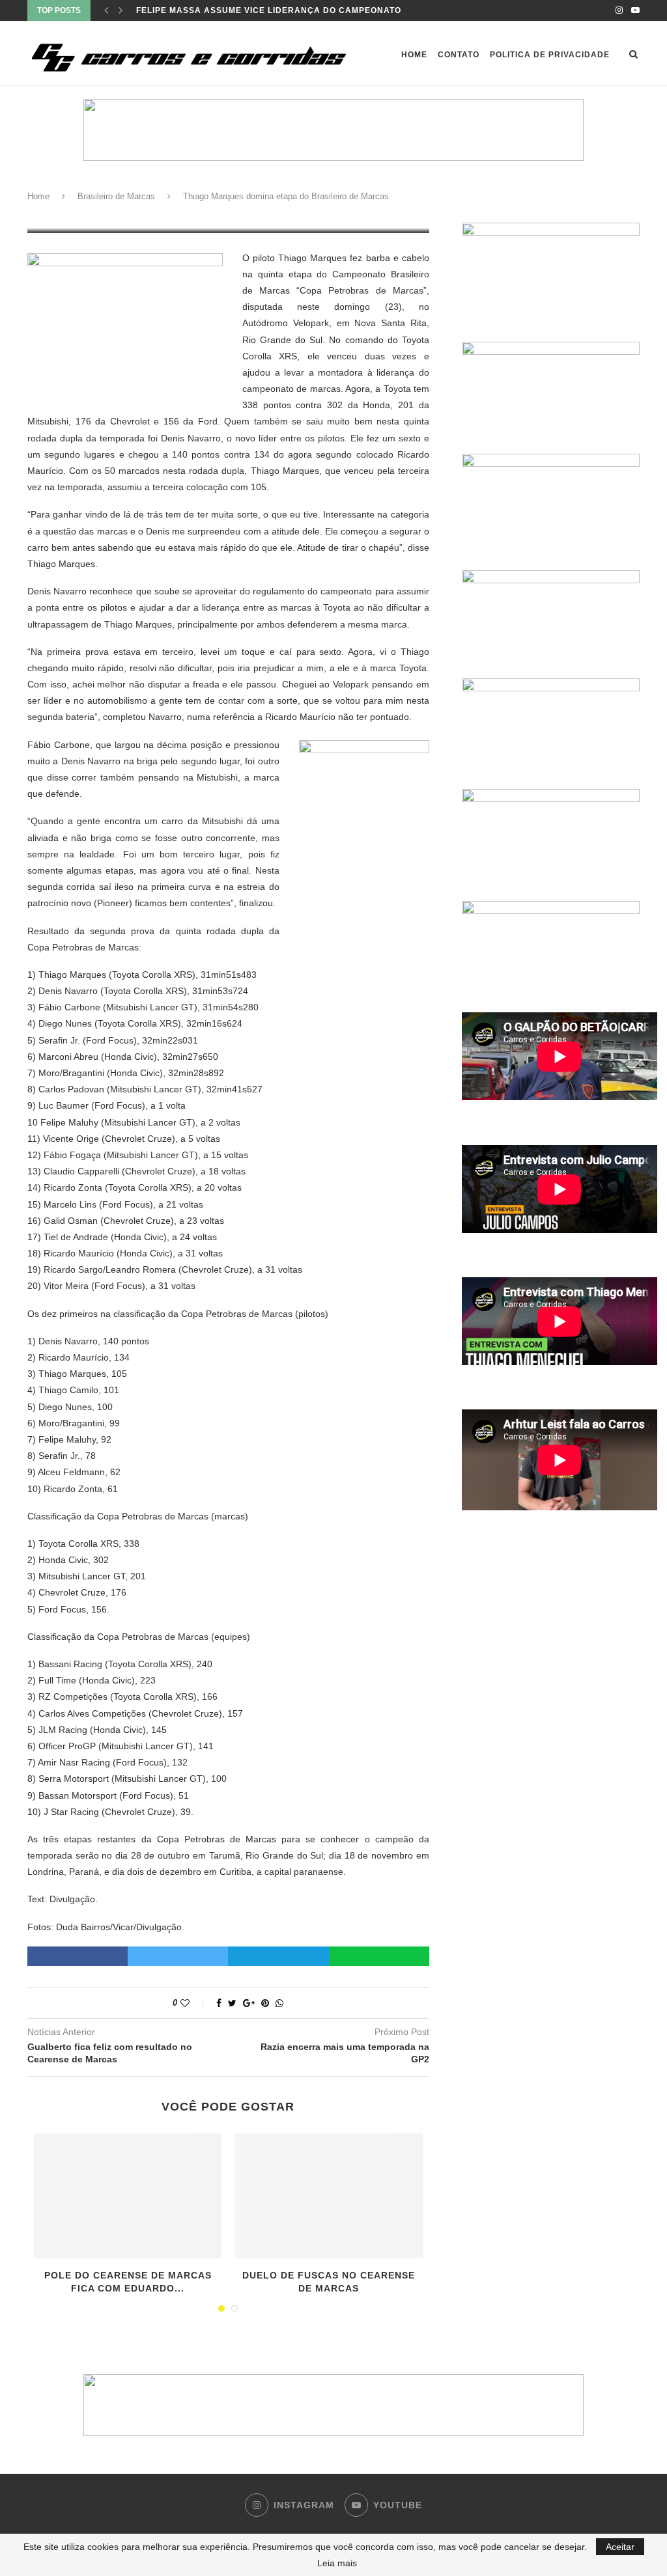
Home (414, 55)
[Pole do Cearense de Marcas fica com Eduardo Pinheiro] (128, 2196)
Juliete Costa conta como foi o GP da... (234, 10)
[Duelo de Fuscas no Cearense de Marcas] (328, 2196)
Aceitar (620, 2547)
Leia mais (337, 2563)
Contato (459, 55)
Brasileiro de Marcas (116, 196)
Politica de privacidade (550, 55)
